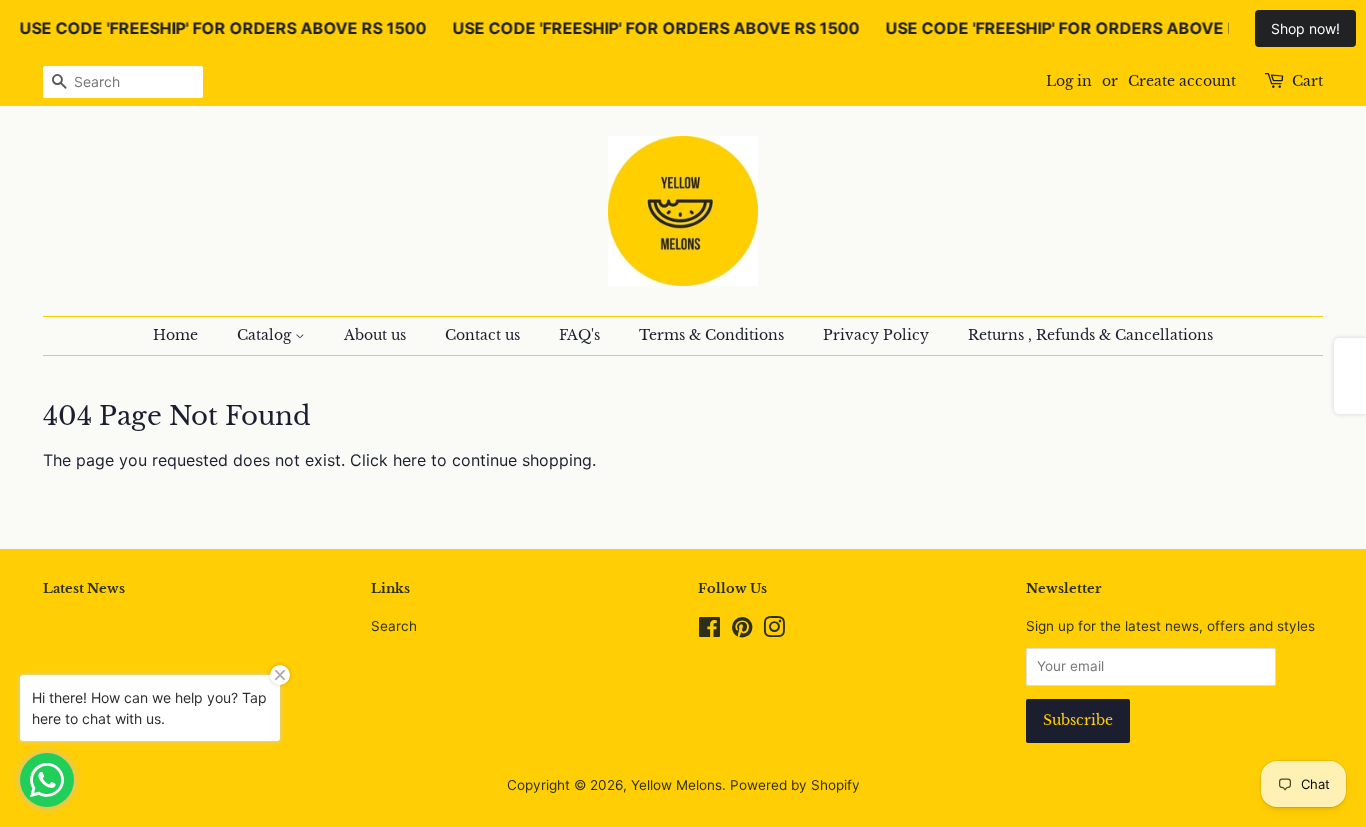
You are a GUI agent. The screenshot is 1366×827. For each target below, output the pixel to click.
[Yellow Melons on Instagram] (774, 631)
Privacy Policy (876, 335)
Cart (1307, 81)
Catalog (266, 335)
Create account (1182, 81)
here (409, 460)
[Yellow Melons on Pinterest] (742, 631)
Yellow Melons (676, 785)
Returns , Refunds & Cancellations (1090, 335)
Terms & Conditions (711, 335)
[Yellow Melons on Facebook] (709, 631)
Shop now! (1305, 28)
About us (375, 335)
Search (394, 626)
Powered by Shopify (795, 785)
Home (175, 335)
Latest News (84, 588)
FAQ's (579, 335)
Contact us (482, 335)
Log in (1069, 81)
